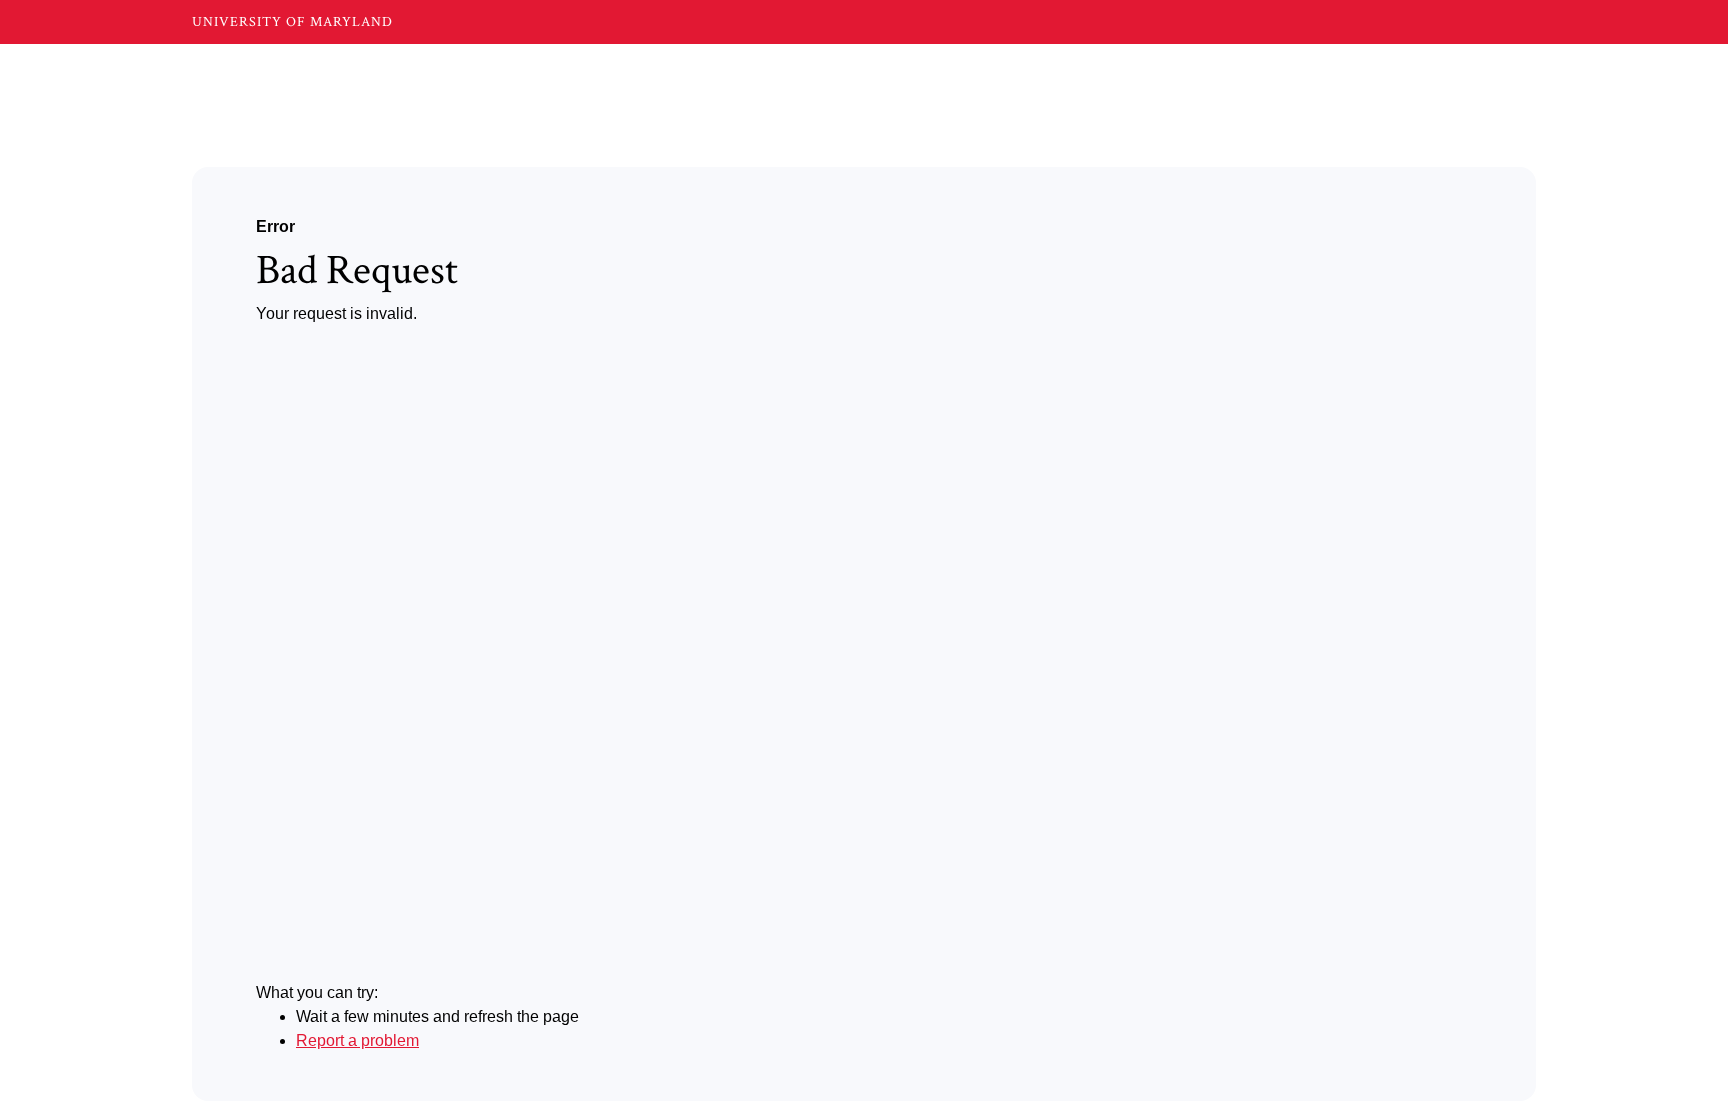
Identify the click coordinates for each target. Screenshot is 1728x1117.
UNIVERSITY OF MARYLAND (292, 22)
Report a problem (357, 1040)
